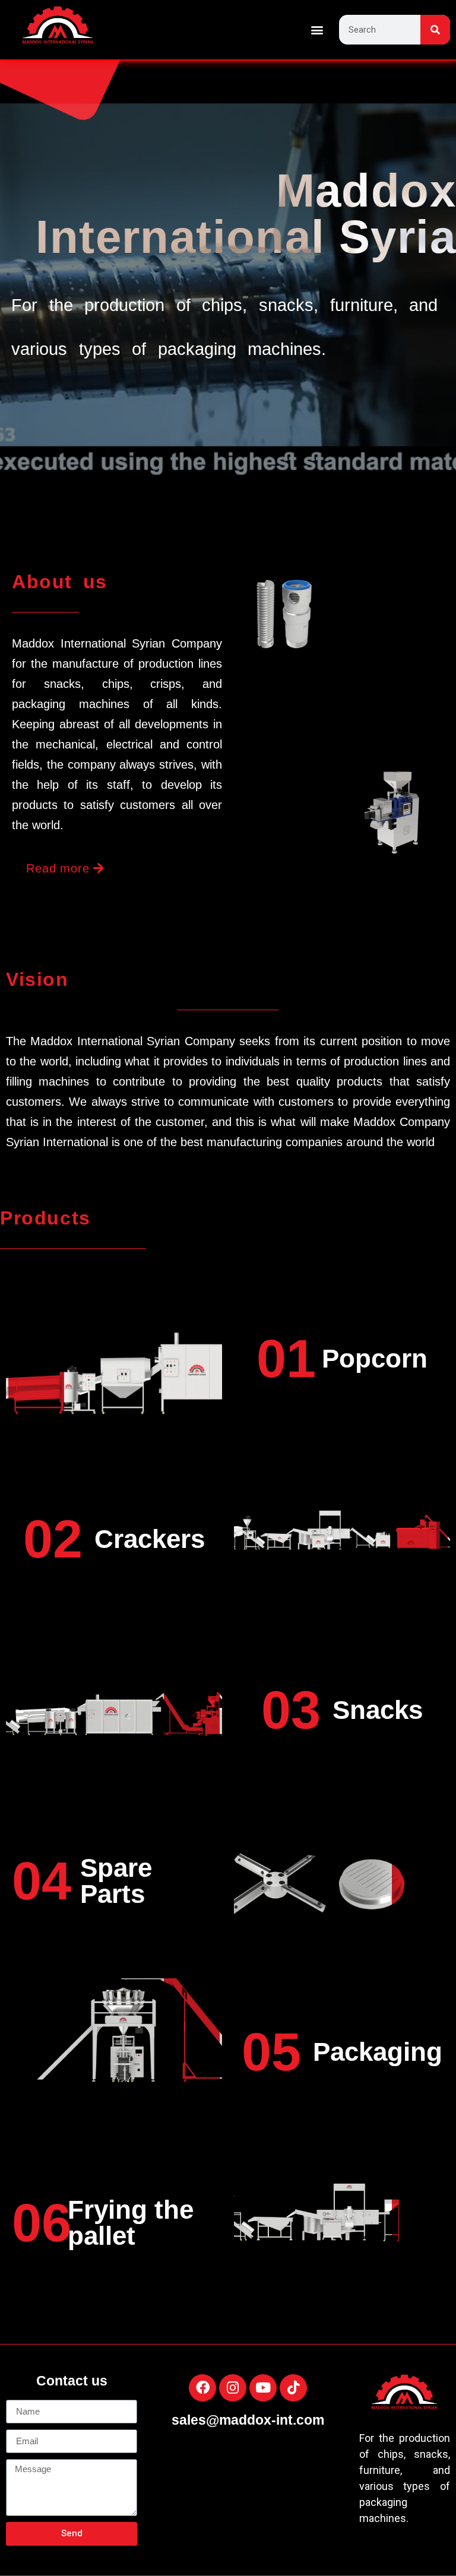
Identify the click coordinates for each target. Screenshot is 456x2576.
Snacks (378, 1710)
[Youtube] (263, 2388)
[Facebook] (202, 2388)
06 (42, 2223)
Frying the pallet (131, 2223)
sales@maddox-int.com (248, 2420)
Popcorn (375, 1358)
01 (286, 1359)
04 (42, 1881)
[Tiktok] (293, 2388)
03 (291, 1710)
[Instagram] (233, 2388)
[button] (317, 30)
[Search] (435, 30)
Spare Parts (116, 1881)
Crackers (150, 1539)
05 (271, 2052)
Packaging (378, 2052)
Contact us (72, 2381)
